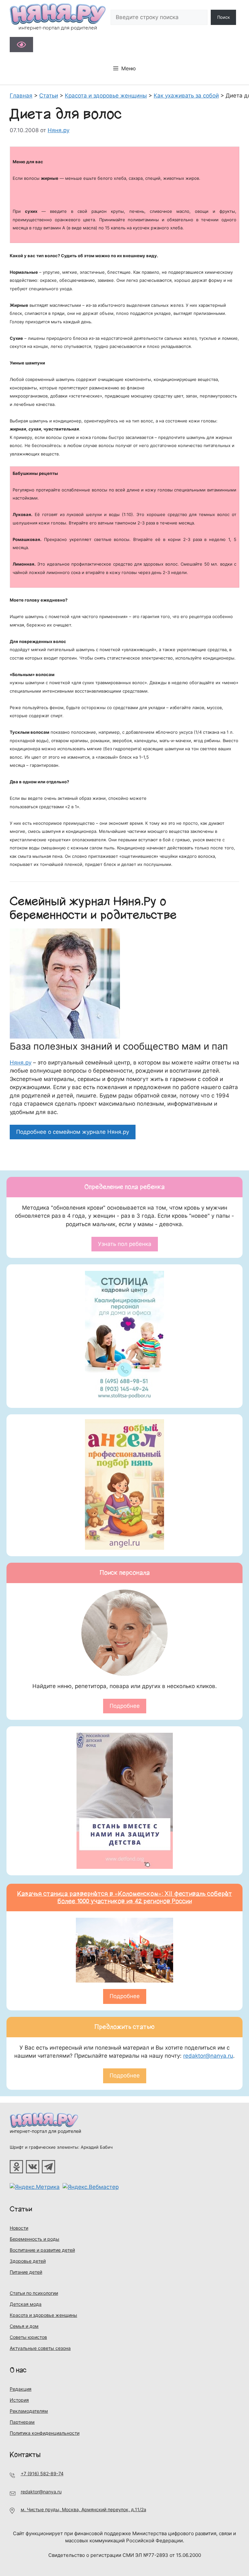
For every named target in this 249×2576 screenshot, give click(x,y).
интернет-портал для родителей (45, 2131)
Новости (19, 2228)
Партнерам (22, 2422)
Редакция (21, 2389)
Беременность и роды (35, 2239)
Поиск (224, 17)
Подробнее (125, 1706)
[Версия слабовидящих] (21, 45)
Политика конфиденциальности (45, 2433)
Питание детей (26, 2272)
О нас (18, 2370)
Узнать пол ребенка (125, 1244)
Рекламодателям (29, 2411)
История (19, 2400)
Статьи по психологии (34, 2293)
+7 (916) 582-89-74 (42, 2473)
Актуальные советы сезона (40, 2348)
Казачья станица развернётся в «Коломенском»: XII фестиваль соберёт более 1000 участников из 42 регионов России (125, 1897)
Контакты (25, 2455)
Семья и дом (24, 2326)
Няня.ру (21, 1063)
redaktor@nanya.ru (208, 2056)
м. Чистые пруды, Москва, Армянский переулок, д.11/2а (83, 2509)
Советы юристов (28, 2337)
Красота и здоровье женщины (43, 2315)
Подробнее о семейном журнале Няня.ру (73, 1132)
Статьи (21, 2209)
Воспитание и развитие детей (42, 2250)
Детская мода (26, 2304)
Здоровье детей (28, 2261)
